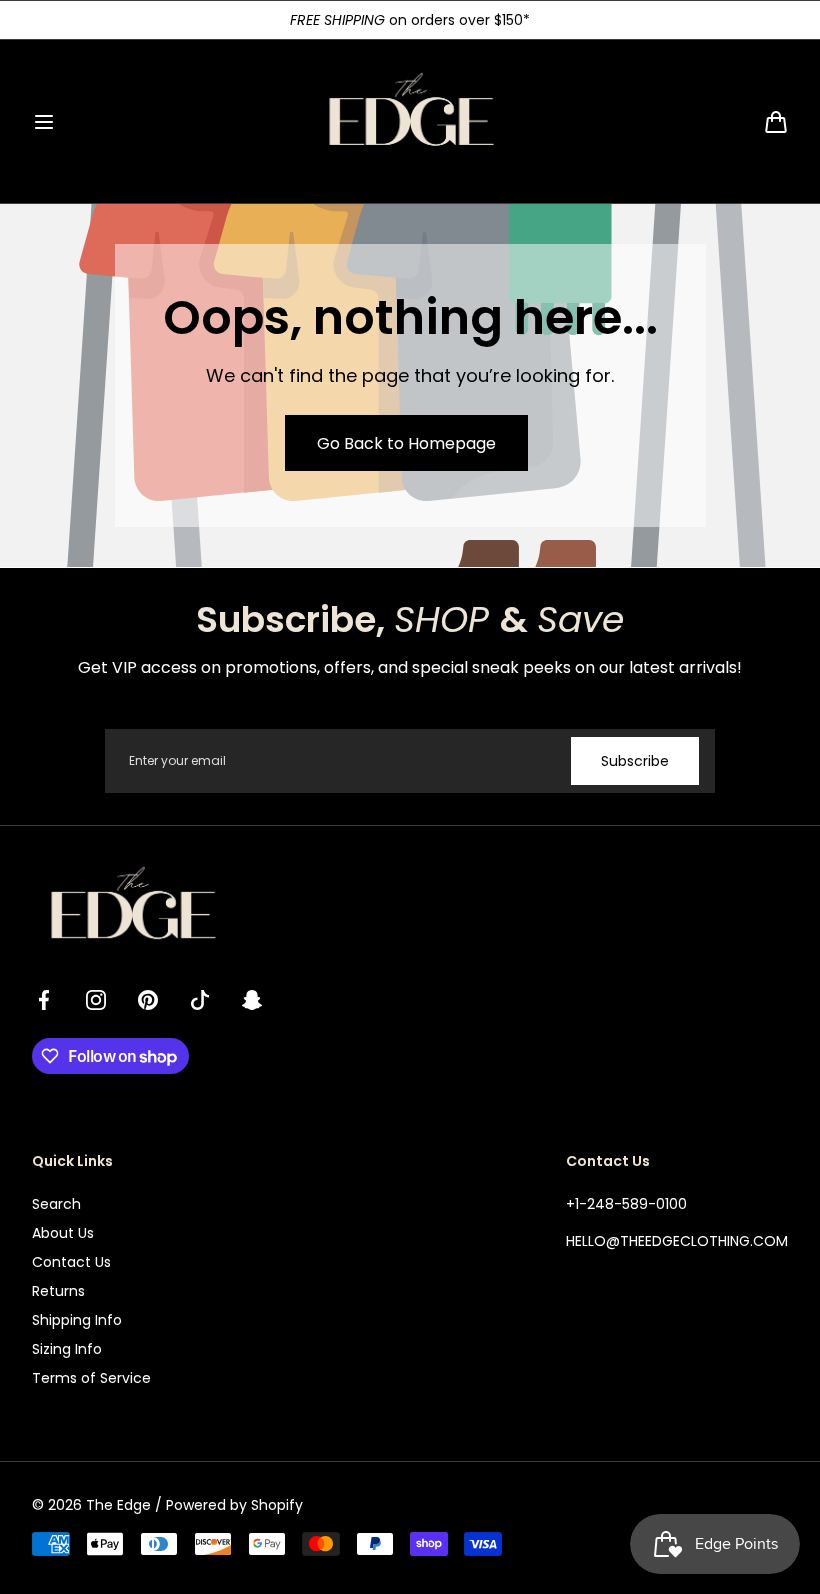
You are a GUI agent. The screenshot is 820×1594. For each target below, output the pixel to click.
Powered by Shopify (234, 1505)
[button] (44, 122)
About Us (63, 1233)
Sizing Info (67, 1349)
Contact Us (71, 1262)
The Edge (118, 1505)
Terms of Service (91, 1378)
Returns (58, 1291)
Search (56, 1204)
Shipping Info (77, 1320)
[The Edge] (410, 121)
